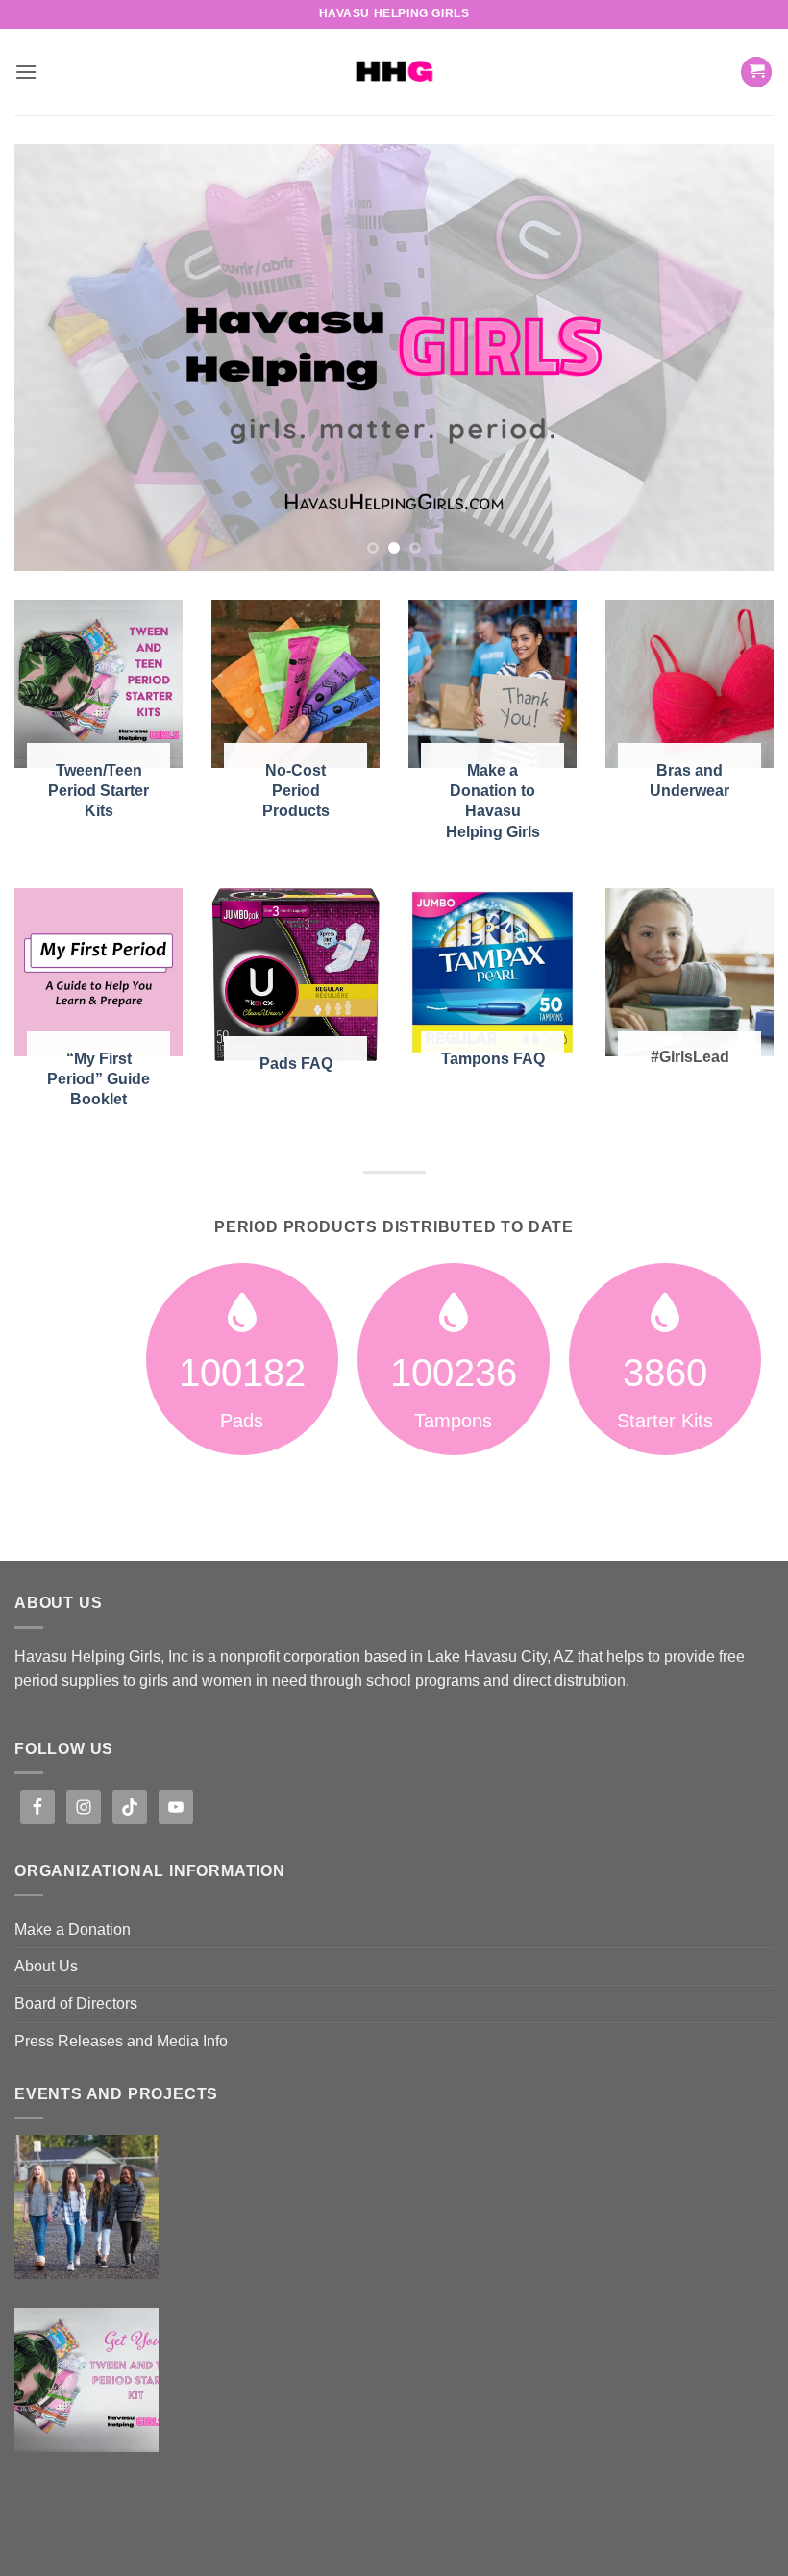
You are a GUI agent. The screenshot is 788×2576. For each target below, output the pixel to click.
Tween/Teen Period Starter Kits (98, 790)
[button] (26, 72)
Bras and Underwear (689, 780)
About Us (46, 1966)
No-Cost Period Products (296, 790)
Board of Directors (76, 2004)
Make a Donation (73, 1930)
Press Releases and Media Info (121, 2041)
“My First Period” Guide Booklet (98, 1078)
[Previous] (54, 358)
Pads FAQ (296, 1063)
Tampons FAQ (493, 1058)
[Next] (734, 358)
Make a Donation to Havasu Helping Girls (493, 800)
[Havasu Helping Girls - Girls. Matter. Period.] (394, 72)
